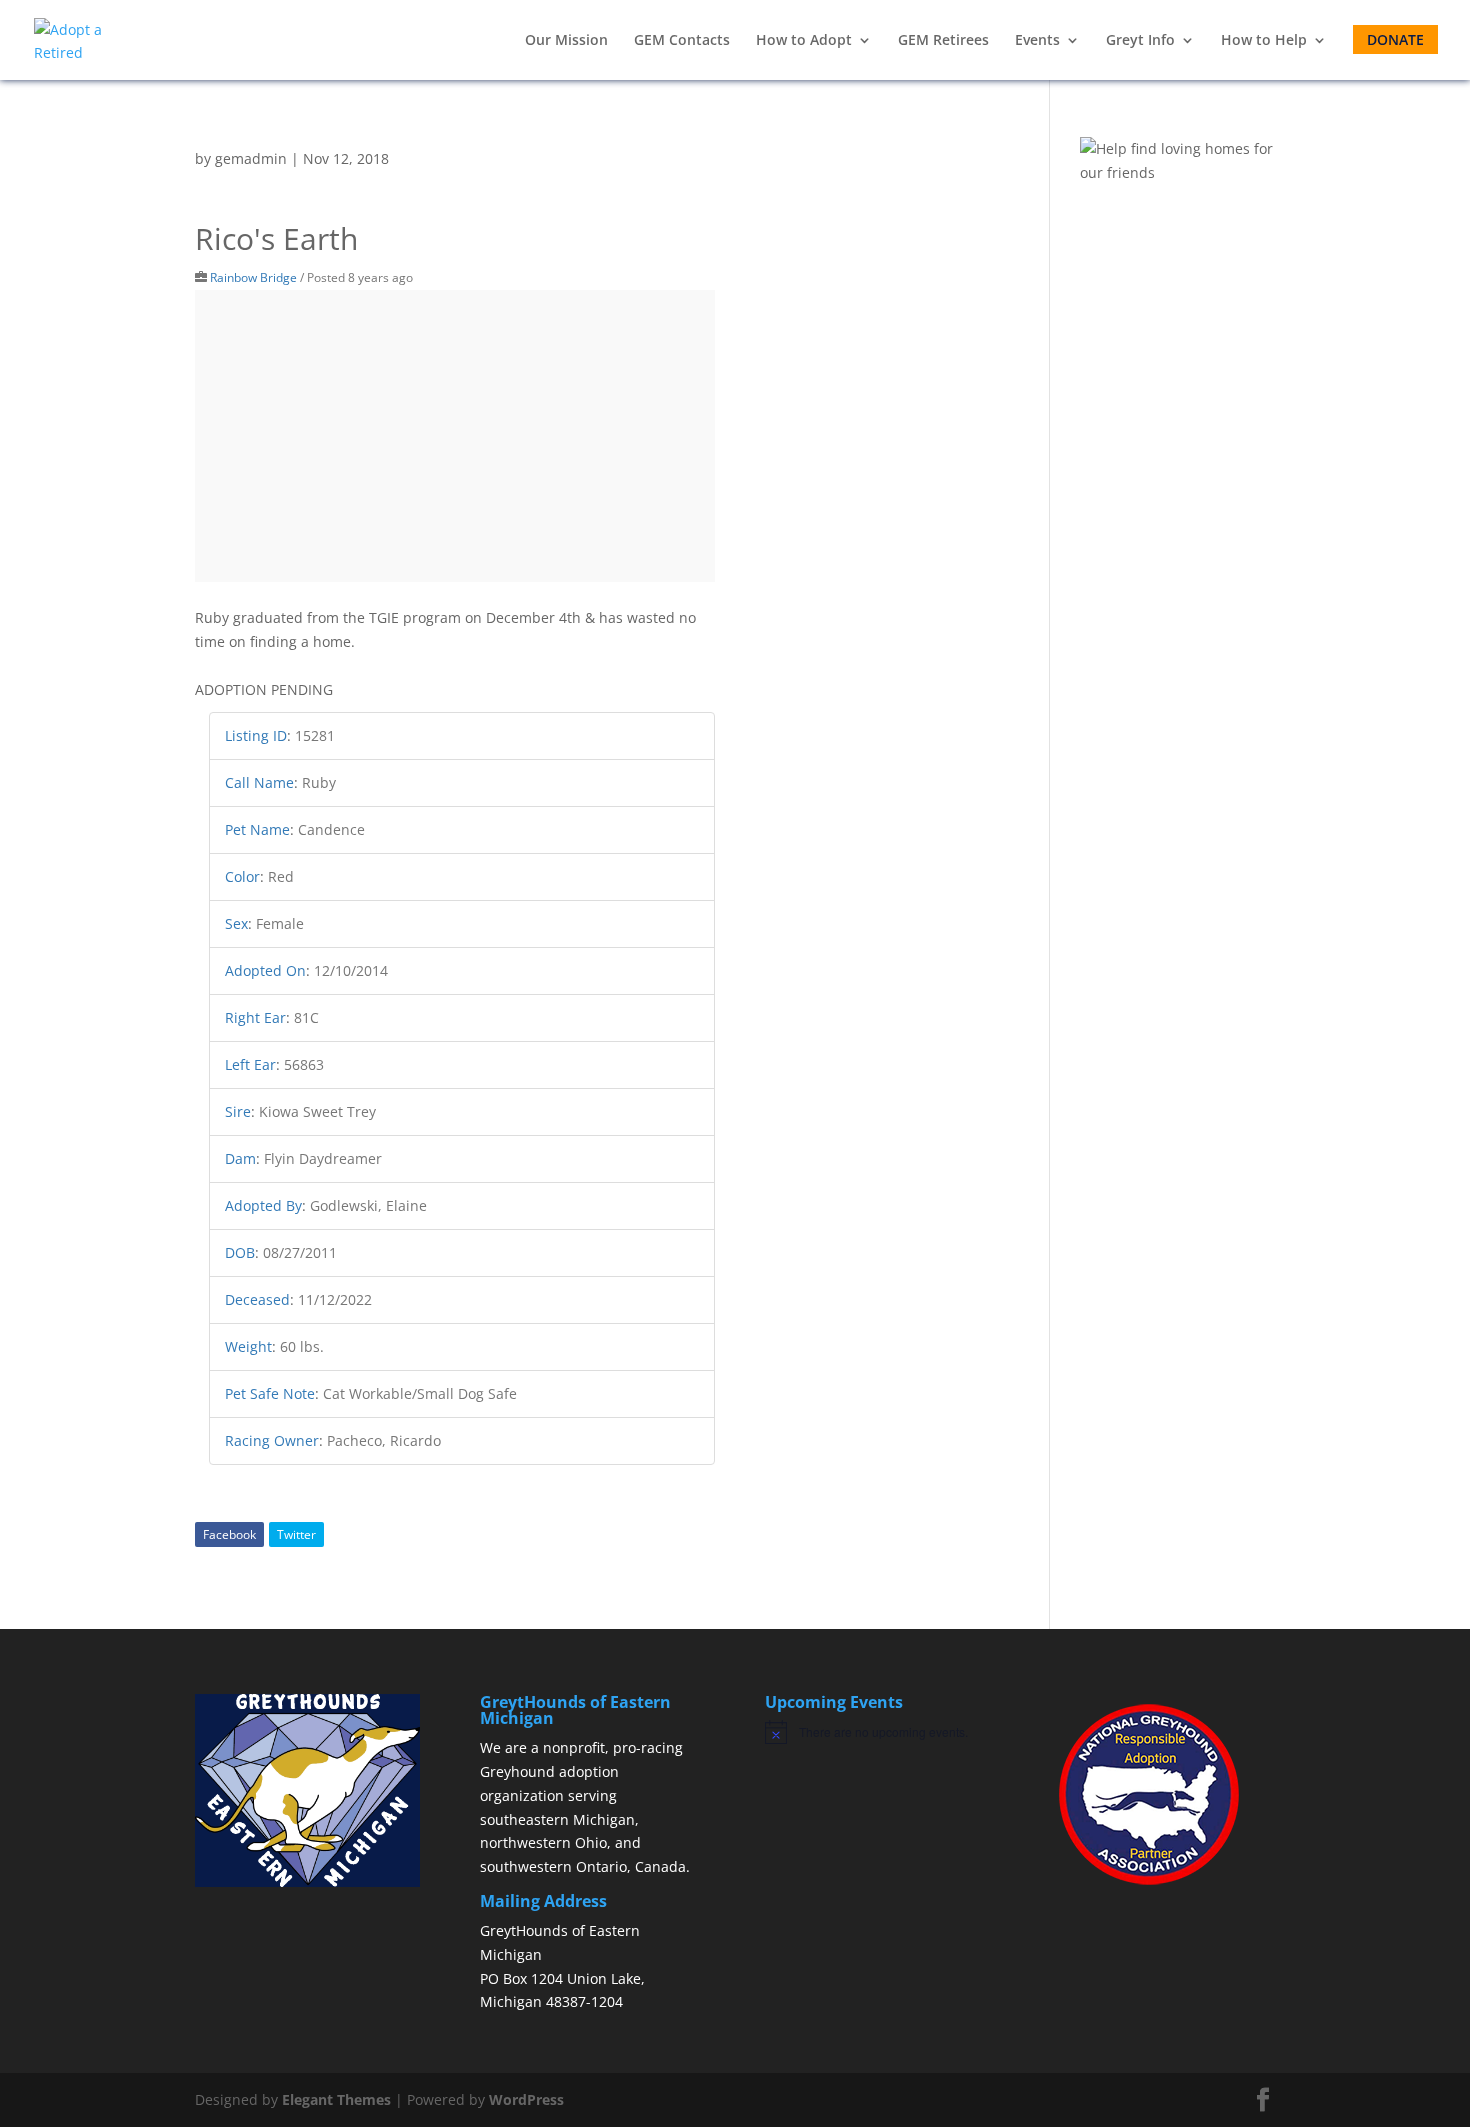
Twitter (296, 1534)
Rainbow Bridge (253, 277)
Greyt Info (1140, 41)
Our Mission (566, 41)
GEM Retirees (943, 41)
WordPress (526, 2099)
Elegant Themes (336, 2099)
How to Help (1264, 41)
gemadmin (251, 158)
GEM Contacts (682, 41)
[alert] (877, 1732)
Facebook (229, 1534)
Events (1037, 41)
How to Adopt (804, 41)
